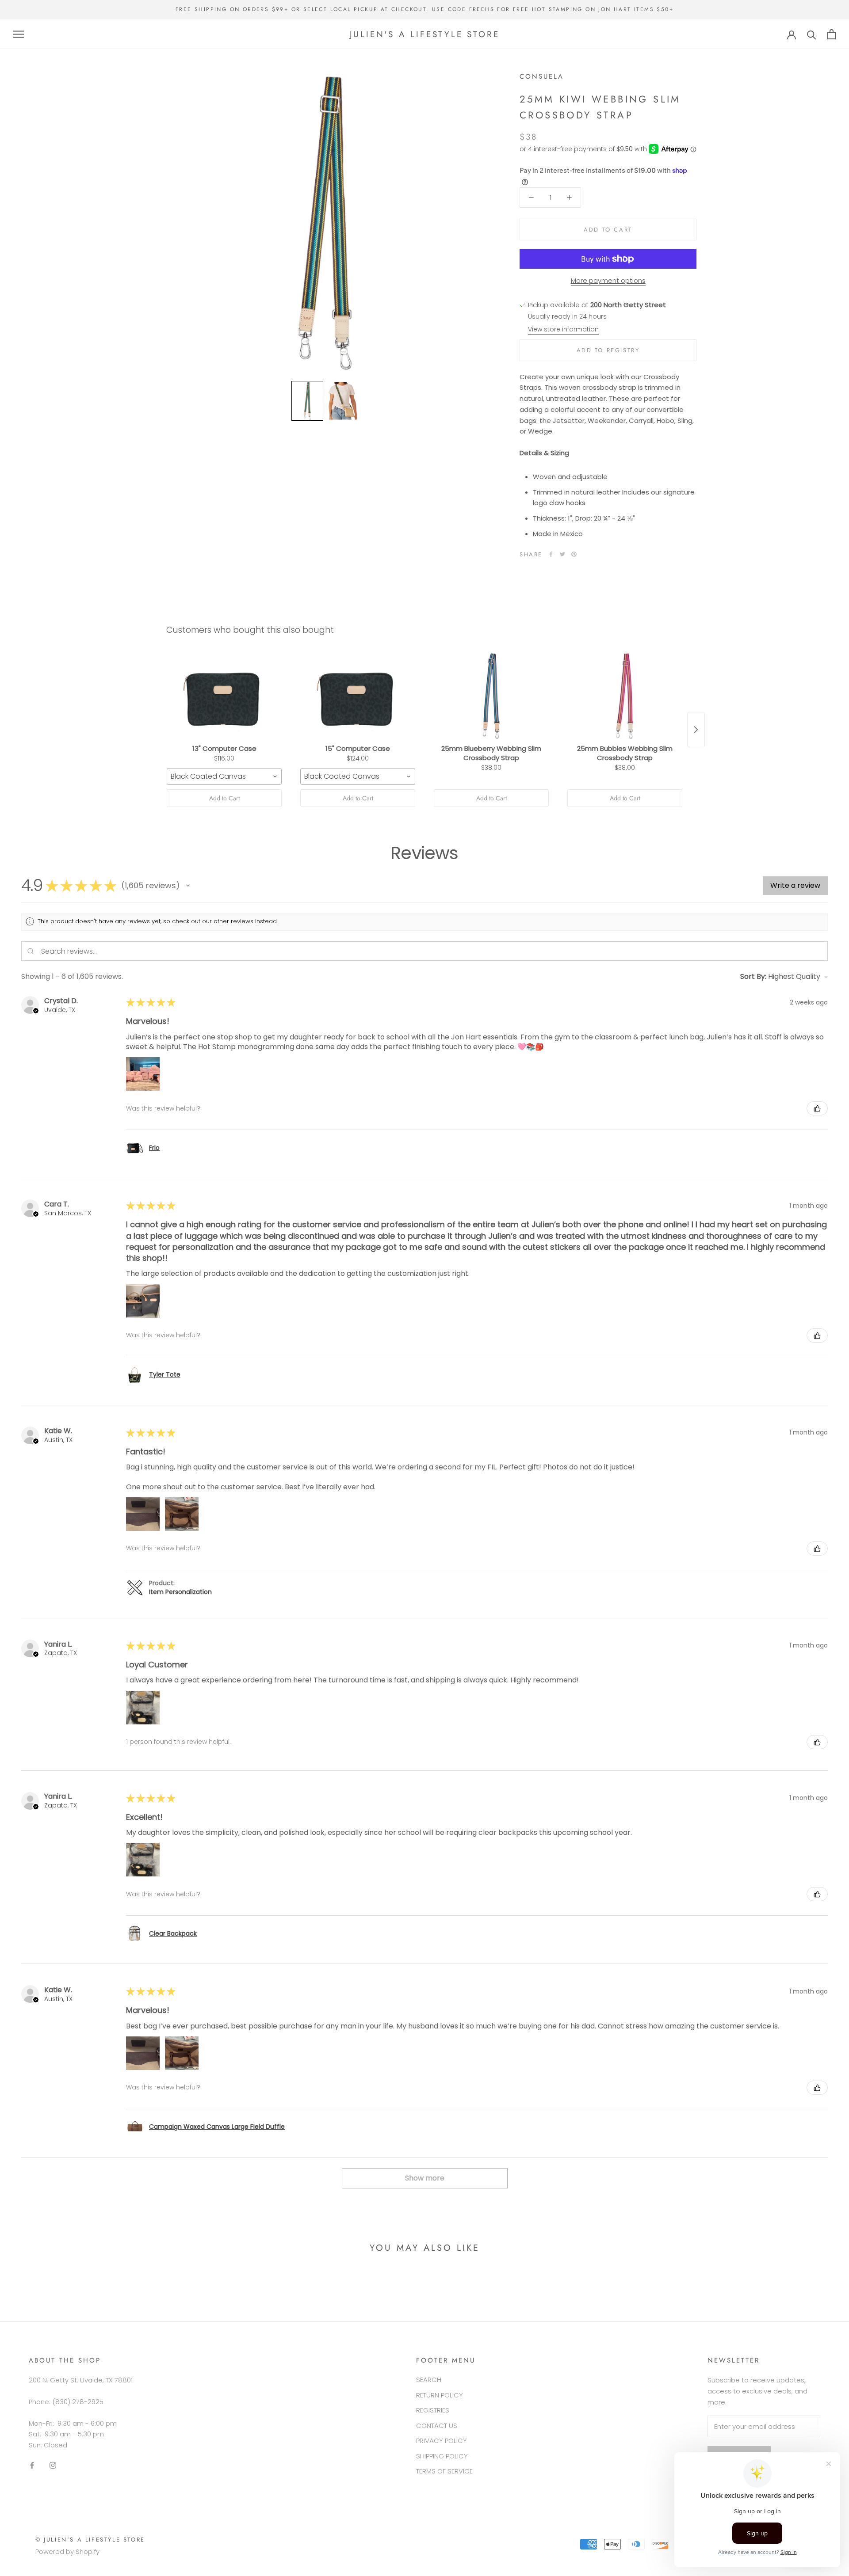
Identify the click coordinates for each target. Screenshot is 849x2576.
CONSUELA (542, 76)
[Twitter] (562, 554)
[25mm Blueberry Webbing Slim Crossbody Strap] (491, 696)
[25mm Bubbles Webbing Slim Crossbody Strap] (625, 696)
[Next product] (696, 730)
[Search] (812, 34)
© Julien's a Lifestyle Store (90, 2540)
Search (429, 2380)
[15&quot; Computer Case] (358, 696)
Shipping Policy (442, 2456)
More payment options (608, 280)
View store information (563, 329)
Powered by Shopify (67, 2551)
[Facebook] (551, 554)
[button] (188, 886)
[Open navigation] (19, 34)
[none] (307, 401)
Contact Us (437, 2426)
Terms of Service (444, 2471)
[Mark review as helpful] (817, 1108)
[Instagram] (53, 2465)
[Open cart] (832, 34)
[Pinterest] (574, 554)
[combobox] (224, 776)
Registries (433, 2410)
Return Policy (440, 2395)
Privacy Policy (442, 2441)
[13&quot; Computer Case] (224, 696)
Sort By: (753, 976)
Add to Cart (224, 798)
